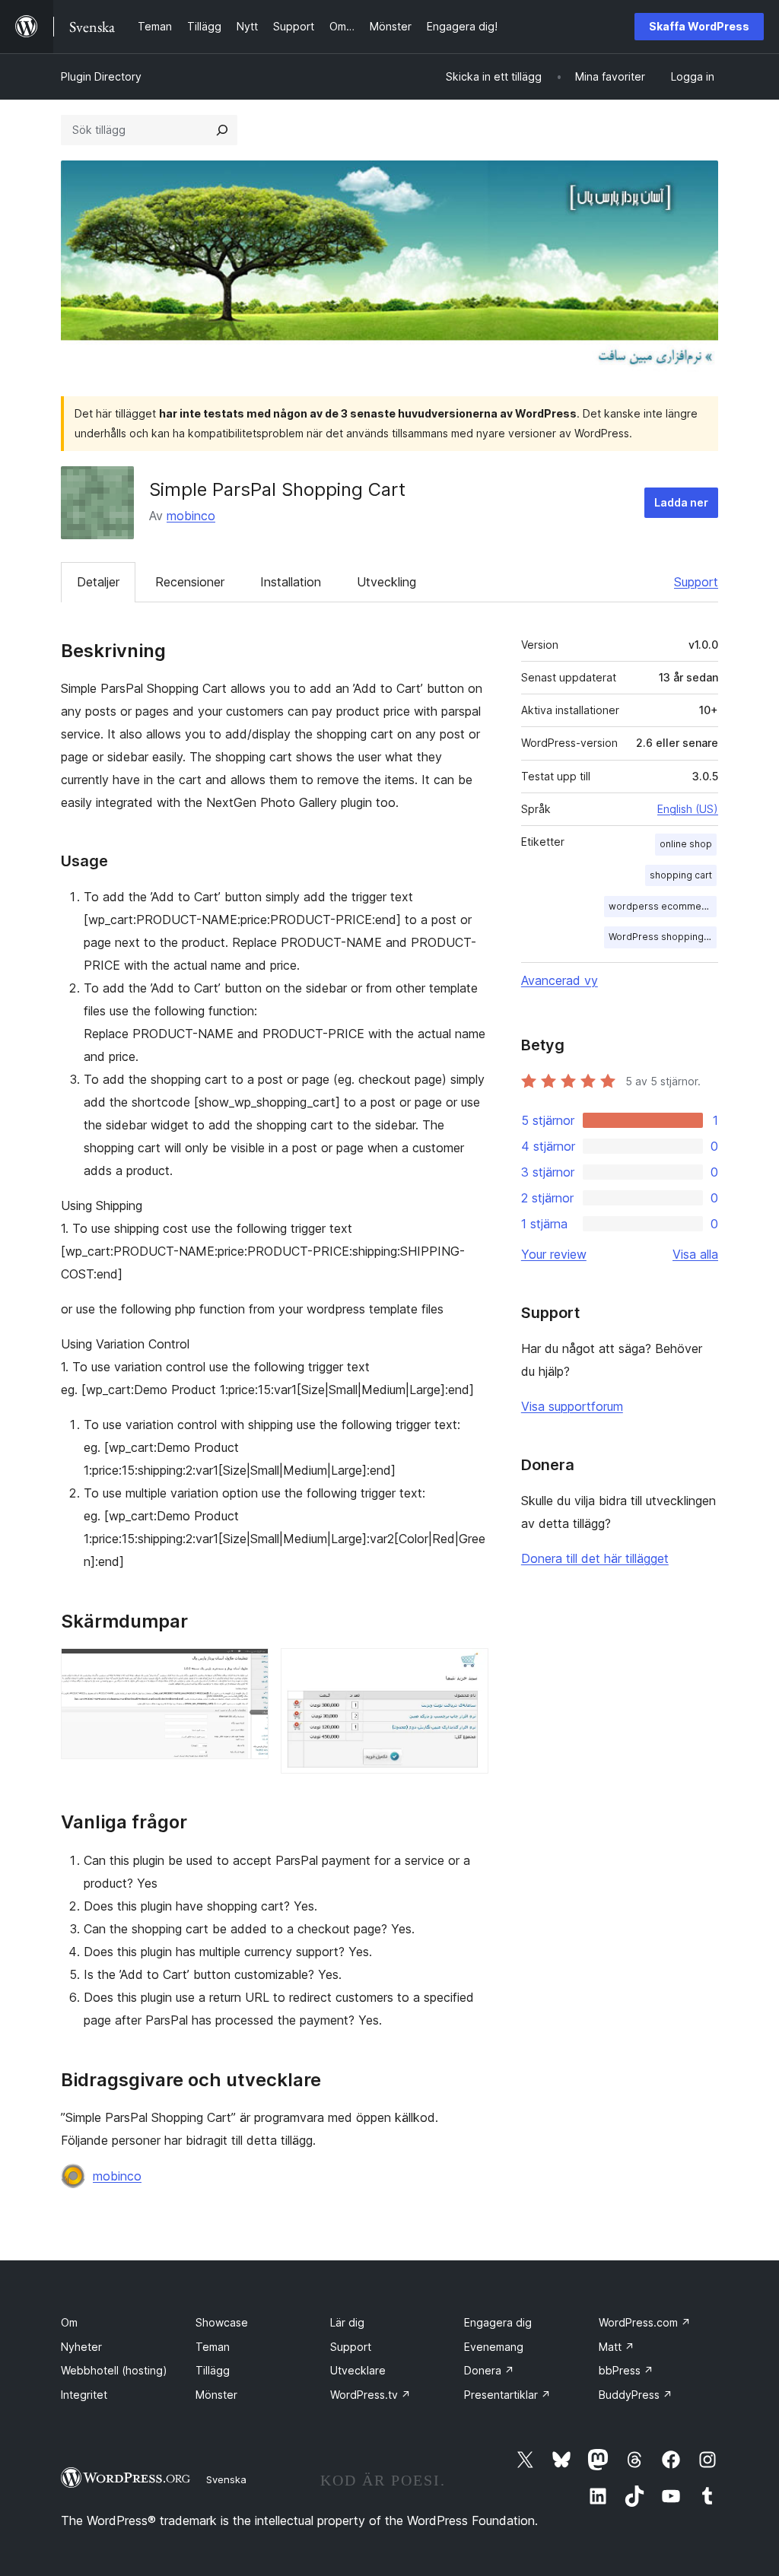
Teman (213, 2347)
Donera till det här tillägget (595, 1558)
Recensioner (190, 582)
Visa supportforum (572, 1406)
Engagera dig (498, 2322)
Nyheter (81, 2347)
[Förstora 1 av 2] (248, 1669)
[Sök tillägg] (222, 130)
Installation (291, 582)
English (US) (688, 809)
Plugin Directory (101, 76)
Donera (489, 2370)
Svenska (226, 2479)
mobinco (191, 516)
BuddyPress (636, 2395)
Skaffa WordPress (699, 26)
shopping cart (681, 875)
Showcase (222, 2322)
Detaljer (98, 582)
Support (696, 582)
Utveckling (386, 582)
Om (69, 2322)
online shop (686, 844)
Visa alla (695, 1254)
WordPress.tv (370, 2395)
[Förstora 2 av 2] (468, 1669)
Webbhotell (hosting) (114, 2370)
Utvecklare (358, 2370)
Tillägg (213, 2370)
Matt (617, 2347)
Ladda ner (681, 502)
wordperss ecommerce (663, 906)
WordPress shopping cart (663, 937)
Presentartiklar (507, 2395)
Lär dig (347, 2322)
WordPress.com (645, 2322)
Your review (554, 1254)
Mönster (216, 2395)
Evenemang (494, 2347)
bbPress (626, 2370)
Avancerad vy (560, 980)
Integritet (84, 2395)
